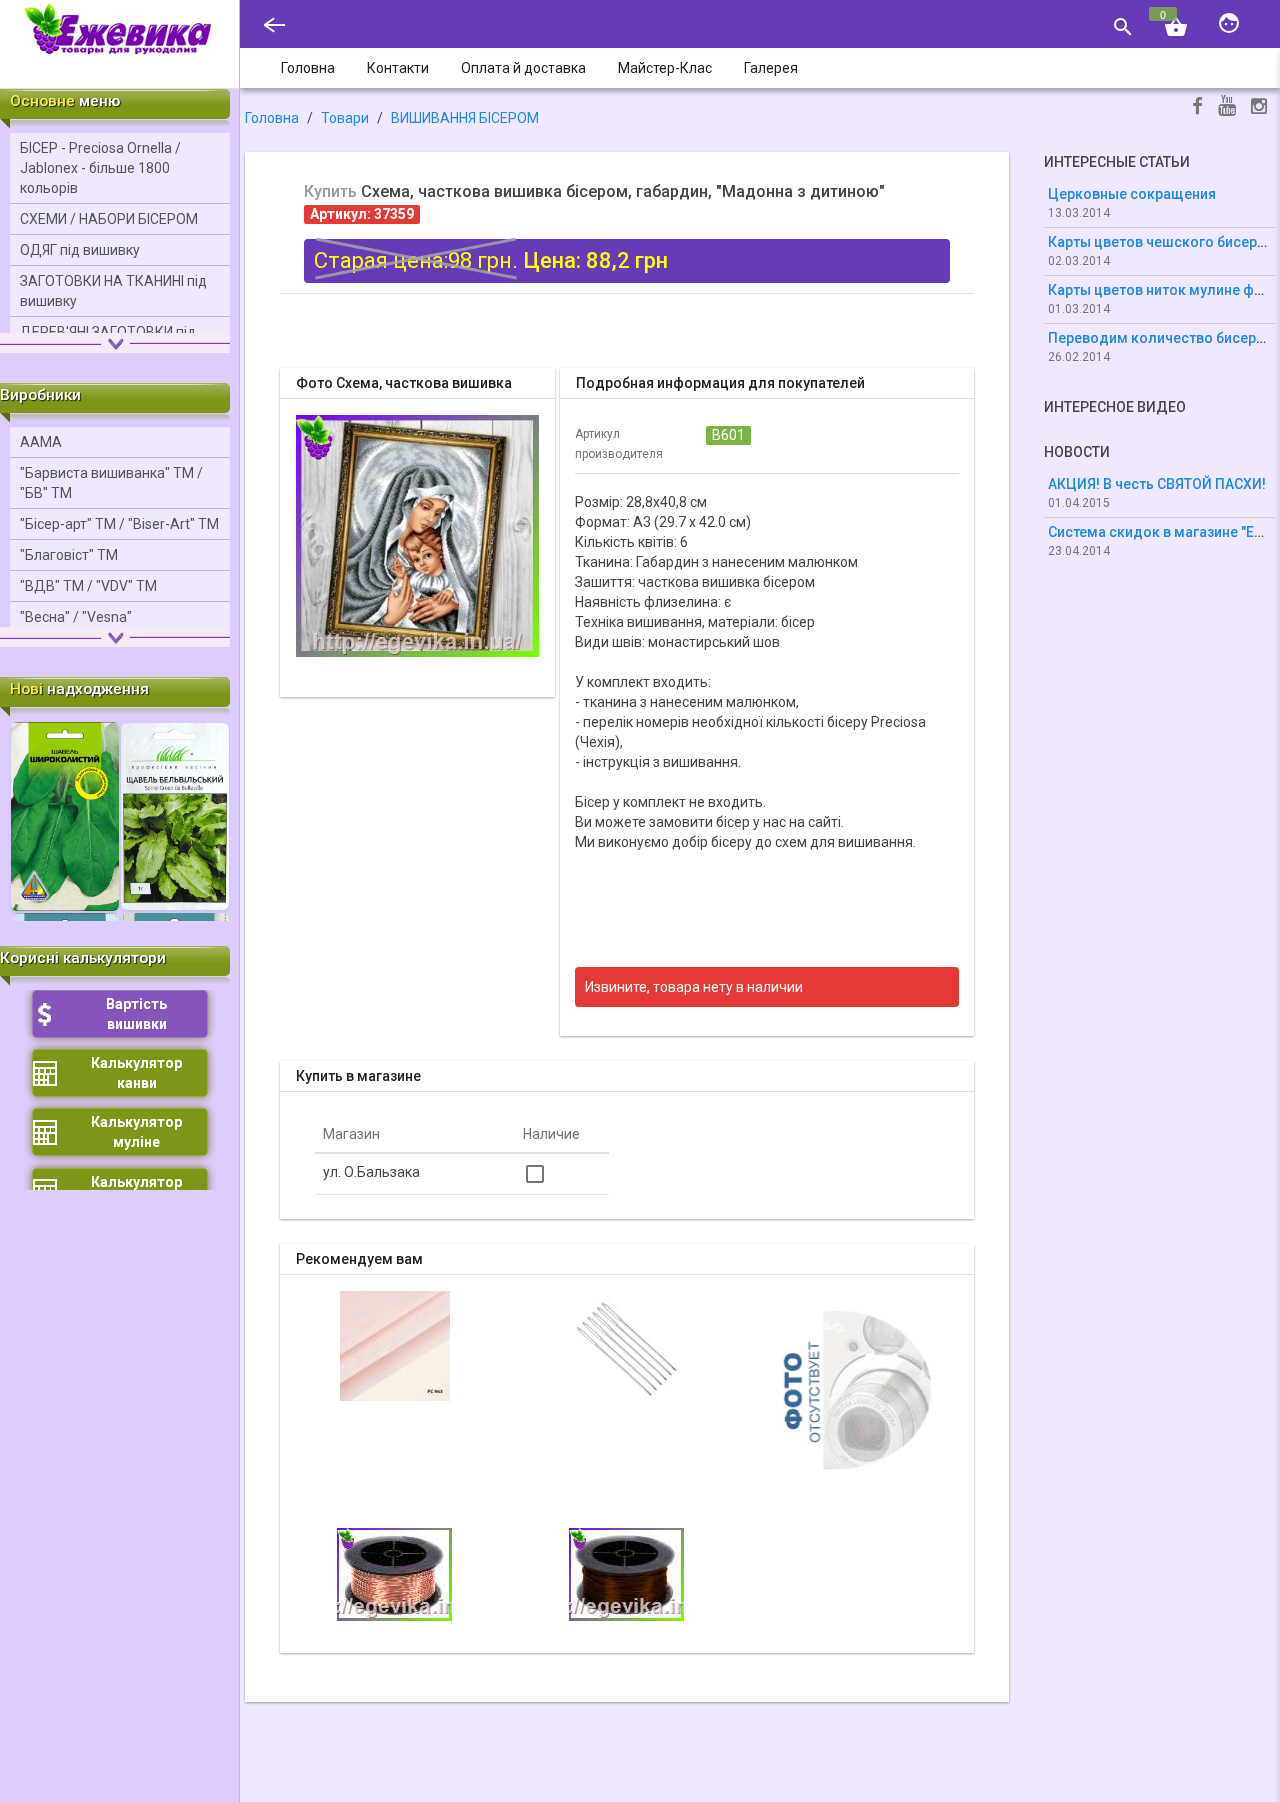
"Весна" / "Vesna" (76, 617)
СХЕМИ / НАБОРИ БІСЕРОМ (109, 219)
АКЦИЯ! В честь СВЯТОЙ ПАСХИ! (1157, 484)
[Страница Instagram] (1259, 108)
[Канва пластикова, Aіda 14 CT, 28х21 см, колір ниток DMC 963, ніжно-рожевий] (395, 1345)
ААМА (41, 442)
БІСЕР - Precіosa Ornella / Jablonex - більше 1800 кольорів (100, 168)
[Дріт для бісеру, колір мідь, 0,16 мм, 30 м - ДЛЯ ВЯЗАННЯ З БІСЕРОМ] (858, 1388)
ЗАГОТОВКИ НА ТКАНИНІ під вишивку (113, 291)
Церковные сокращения (1132, 194)
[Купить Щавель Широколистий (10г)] (65, 815)
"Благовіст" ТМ (69, 555)
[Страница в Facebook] (1197, 108)
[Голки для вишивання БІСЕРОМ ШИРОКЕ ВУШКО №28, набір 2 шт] (627, 1345)
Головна (272, 118)
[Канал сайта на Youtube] (1227, 107)
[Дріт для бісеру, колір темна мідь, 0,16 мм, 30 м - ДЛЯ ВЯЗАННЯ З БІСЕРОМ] (626, 1573)
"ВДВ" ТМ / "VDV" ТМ (88, 586)
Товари (345, 118)
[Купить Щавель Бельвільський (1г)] (175, 815)
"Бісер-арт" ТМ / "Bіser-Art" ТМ (119, 524)
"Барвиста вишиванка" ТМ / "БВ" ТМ (111, 483)
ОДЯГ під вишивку (80, 250)
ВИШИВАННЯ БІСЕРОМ (465, 118)
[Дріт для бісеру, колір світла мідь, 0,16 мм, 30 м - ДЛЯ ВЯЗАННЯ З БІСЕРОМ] (394, 1573)
